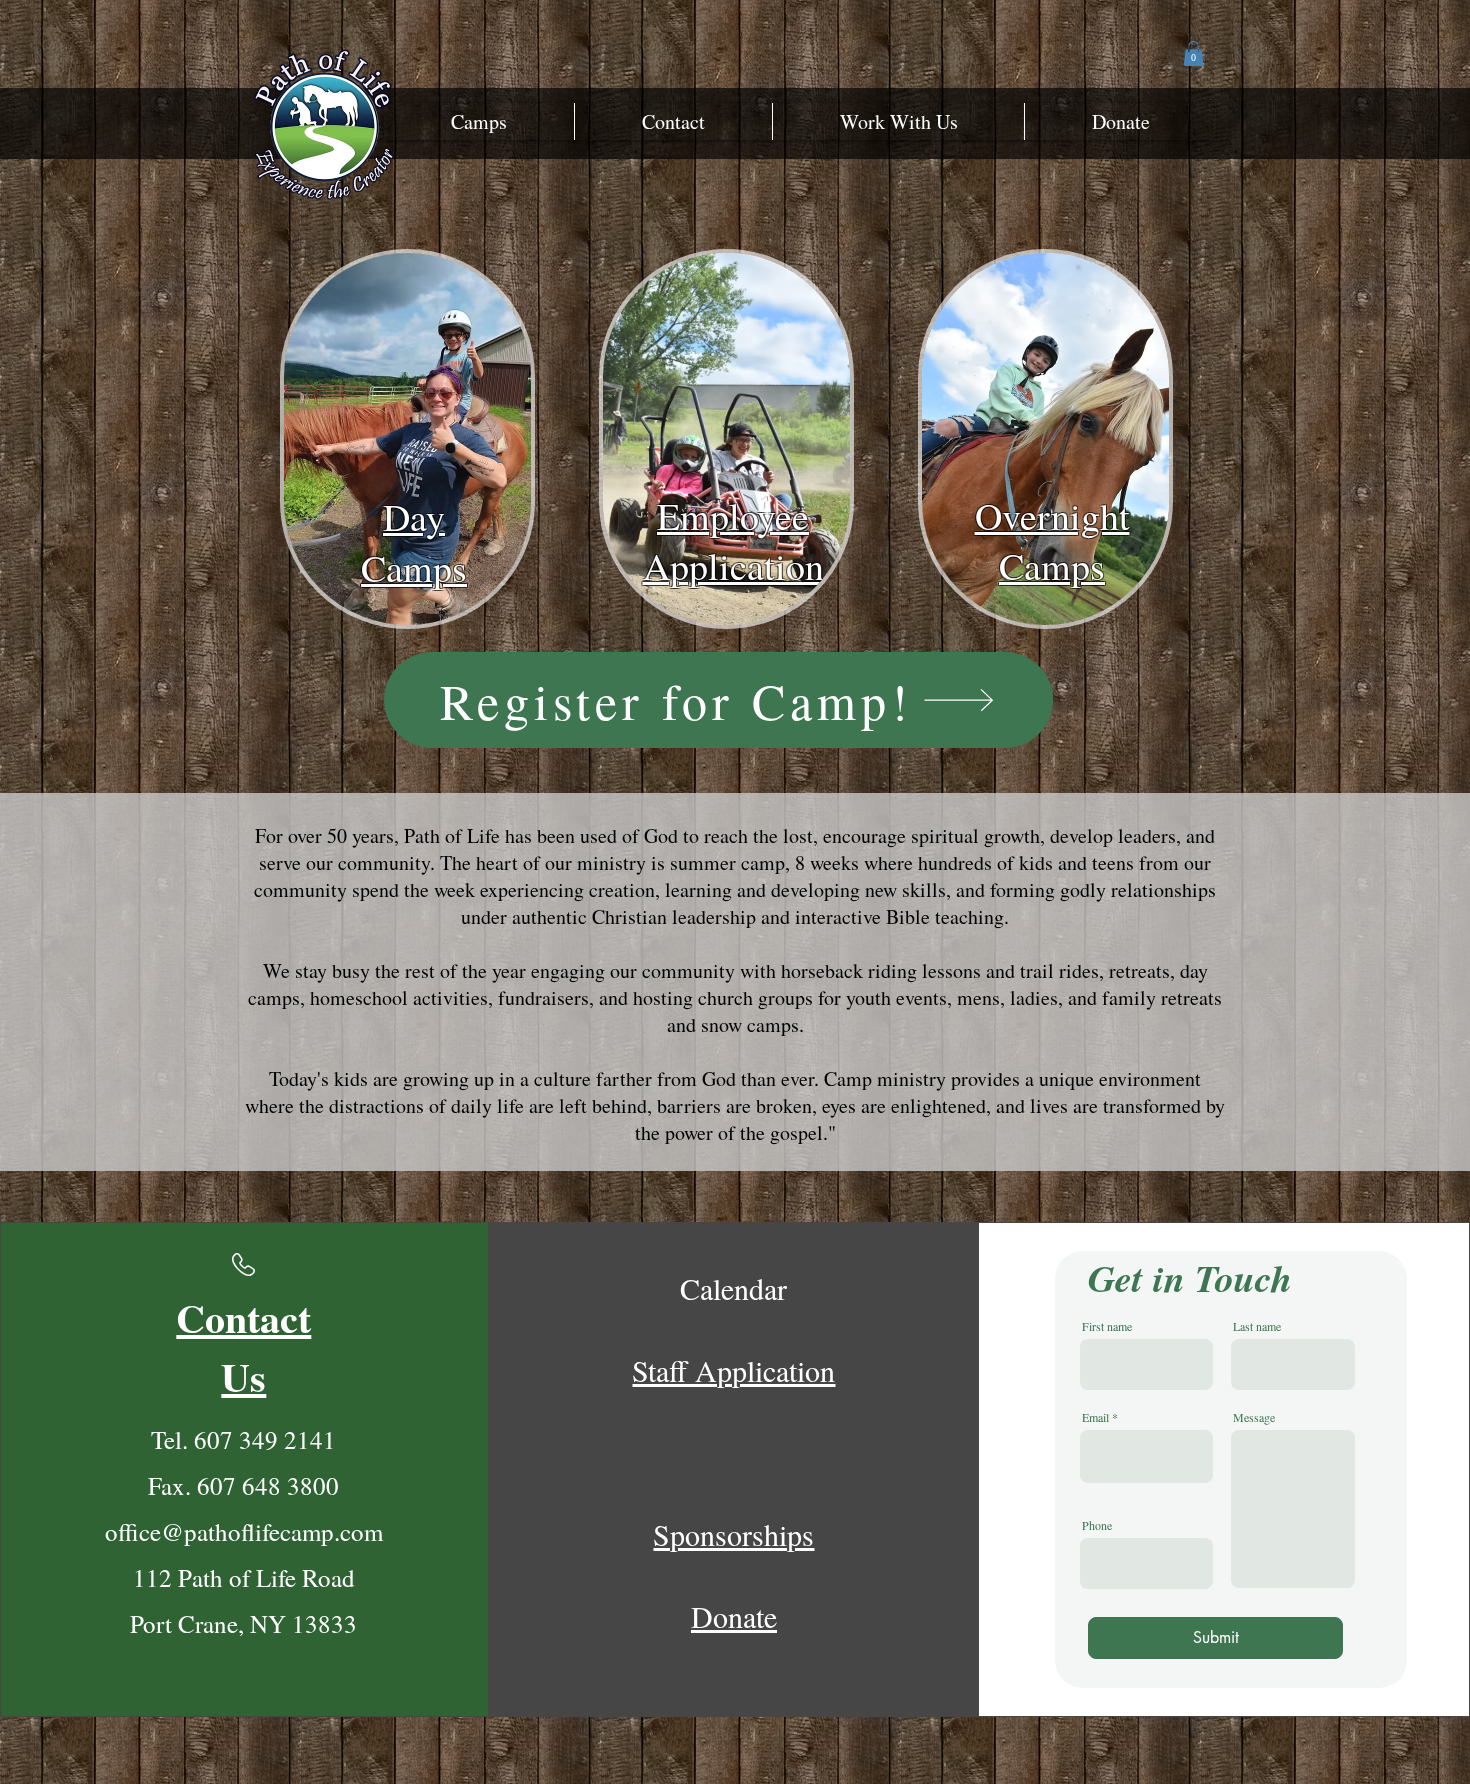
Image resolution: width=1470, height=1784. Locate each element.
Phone (1097, 1525)
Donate (734, 1616)
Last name (1257, 1326)
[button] (479, 121)
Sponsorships (733, 1534)
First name (1107, 1326)
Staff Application (733, 1370)
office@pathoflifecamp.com (244, 1531)
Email (1095, 1417)
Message (1254, 1417)
